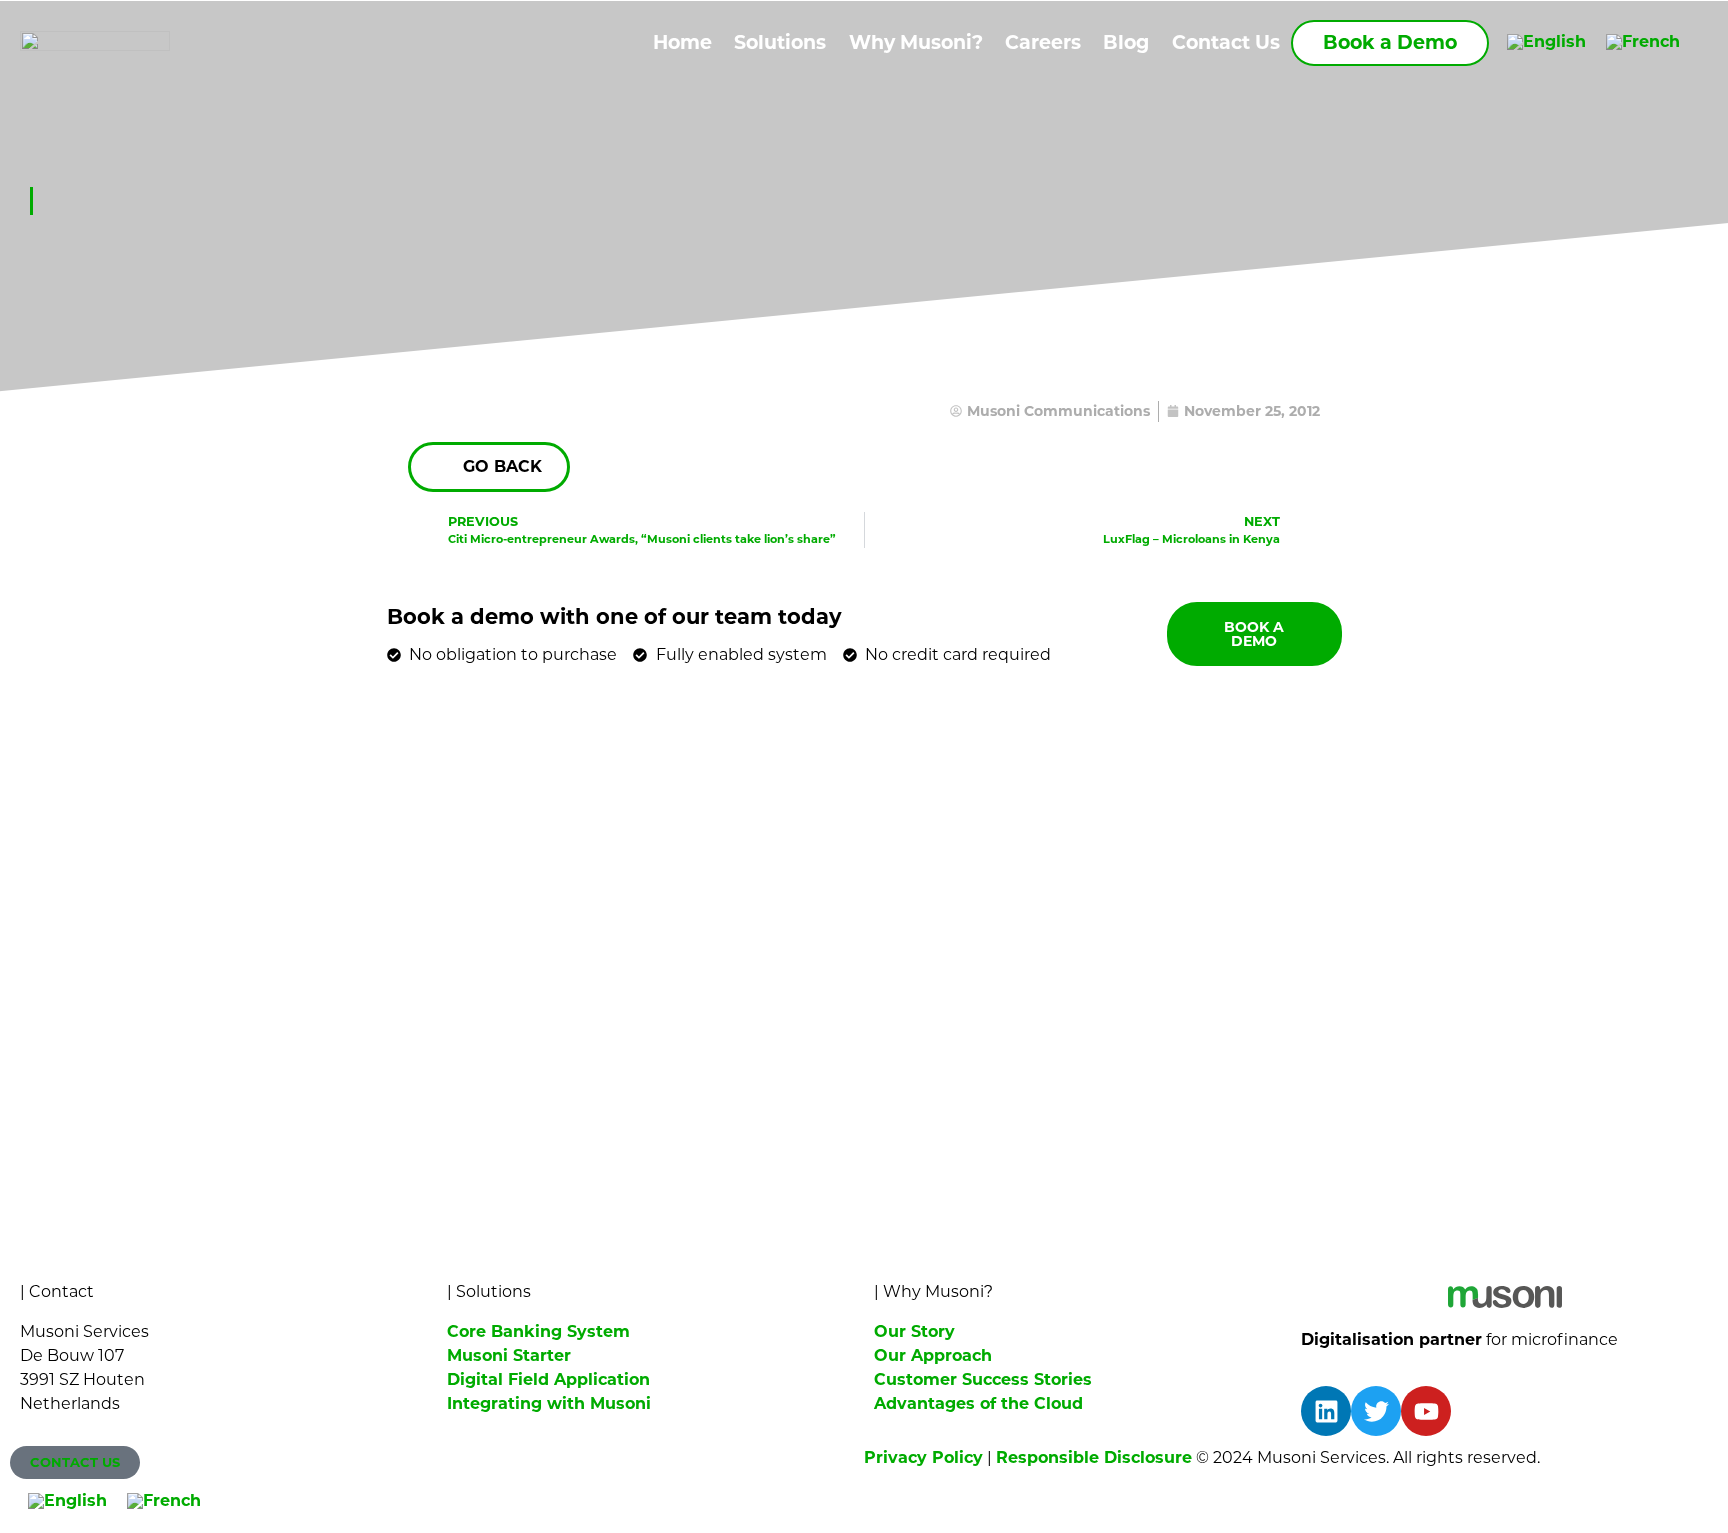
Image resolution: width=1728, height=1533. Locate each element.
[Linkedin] (1326, 1411)
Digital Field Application (548, 1379)
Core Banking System (538, 1331)
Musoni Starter (509, 1355)
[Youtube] (1426, 1411)
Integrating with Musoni (549, 1403)
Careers (1043, 42)
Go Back (502, 466)
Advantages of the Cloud (978, 1403)
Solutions (780, 42)
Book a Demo (1390, 42)
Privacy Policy (923, 1457)
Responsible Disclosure (1094, 1457)
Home (682, 42)
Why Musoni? (916, 42)
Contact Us (1226, 42)
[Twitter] (1376, 1411)
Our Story (914, 1331)
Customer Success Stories (983, 1379)
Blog (1126, 42)
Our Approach (933, 1355)
